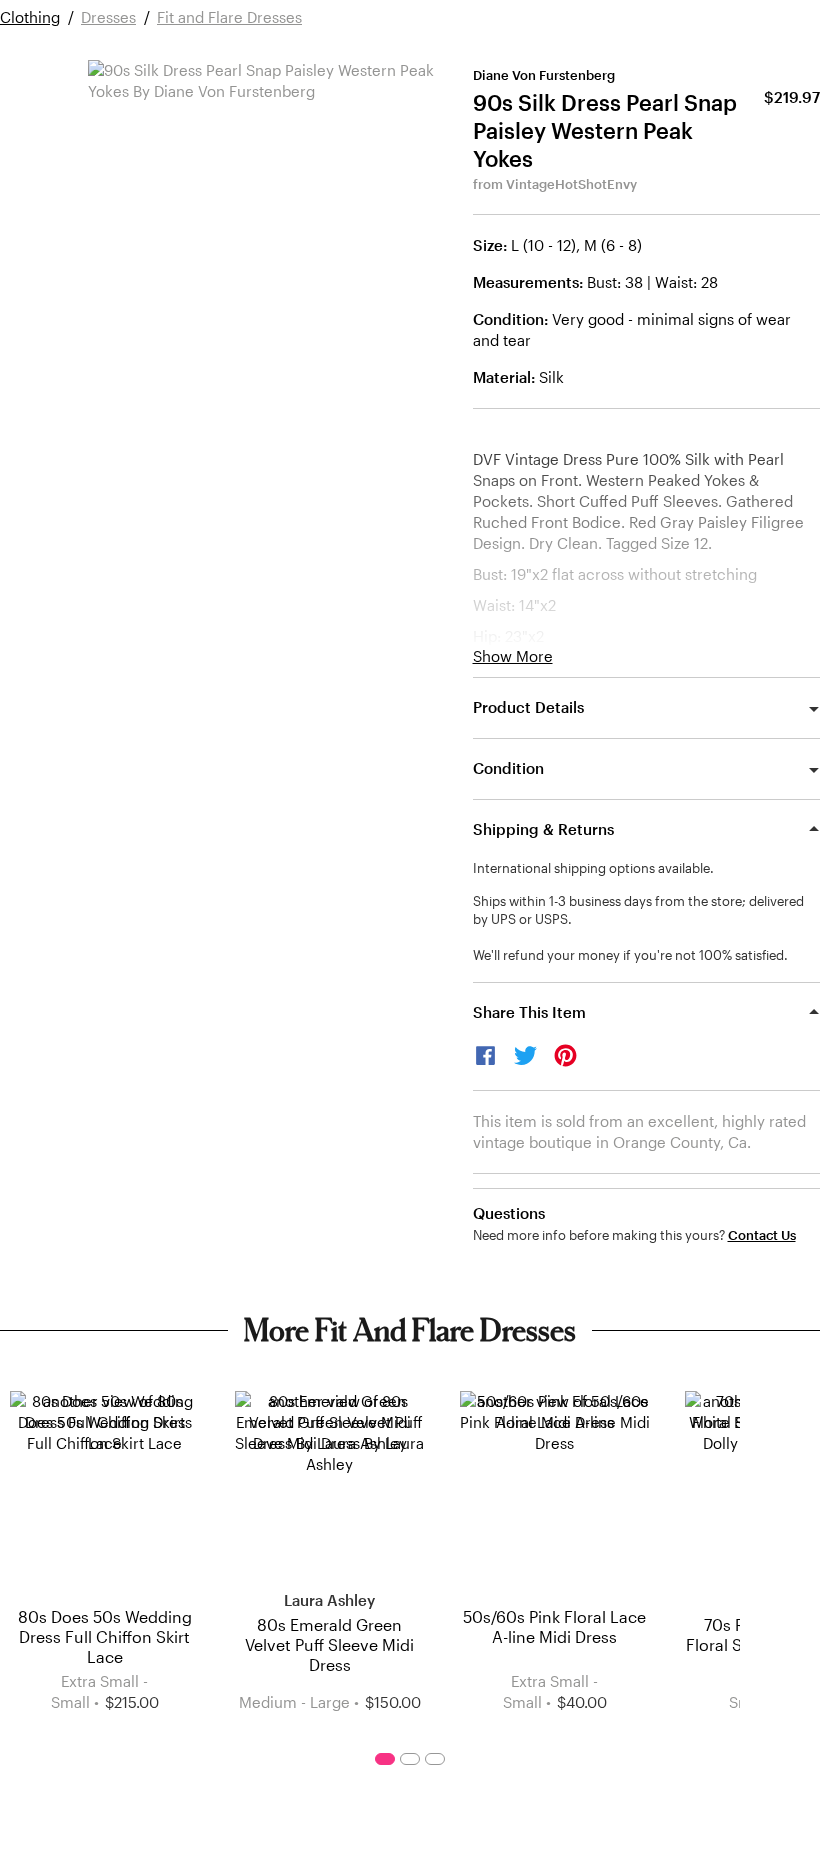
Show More (513, 656)
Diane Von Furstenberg (544, 75)
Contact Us (762, 1235)
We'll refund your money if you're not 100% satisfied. (630, 955)
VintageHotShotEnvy (571, 184)
